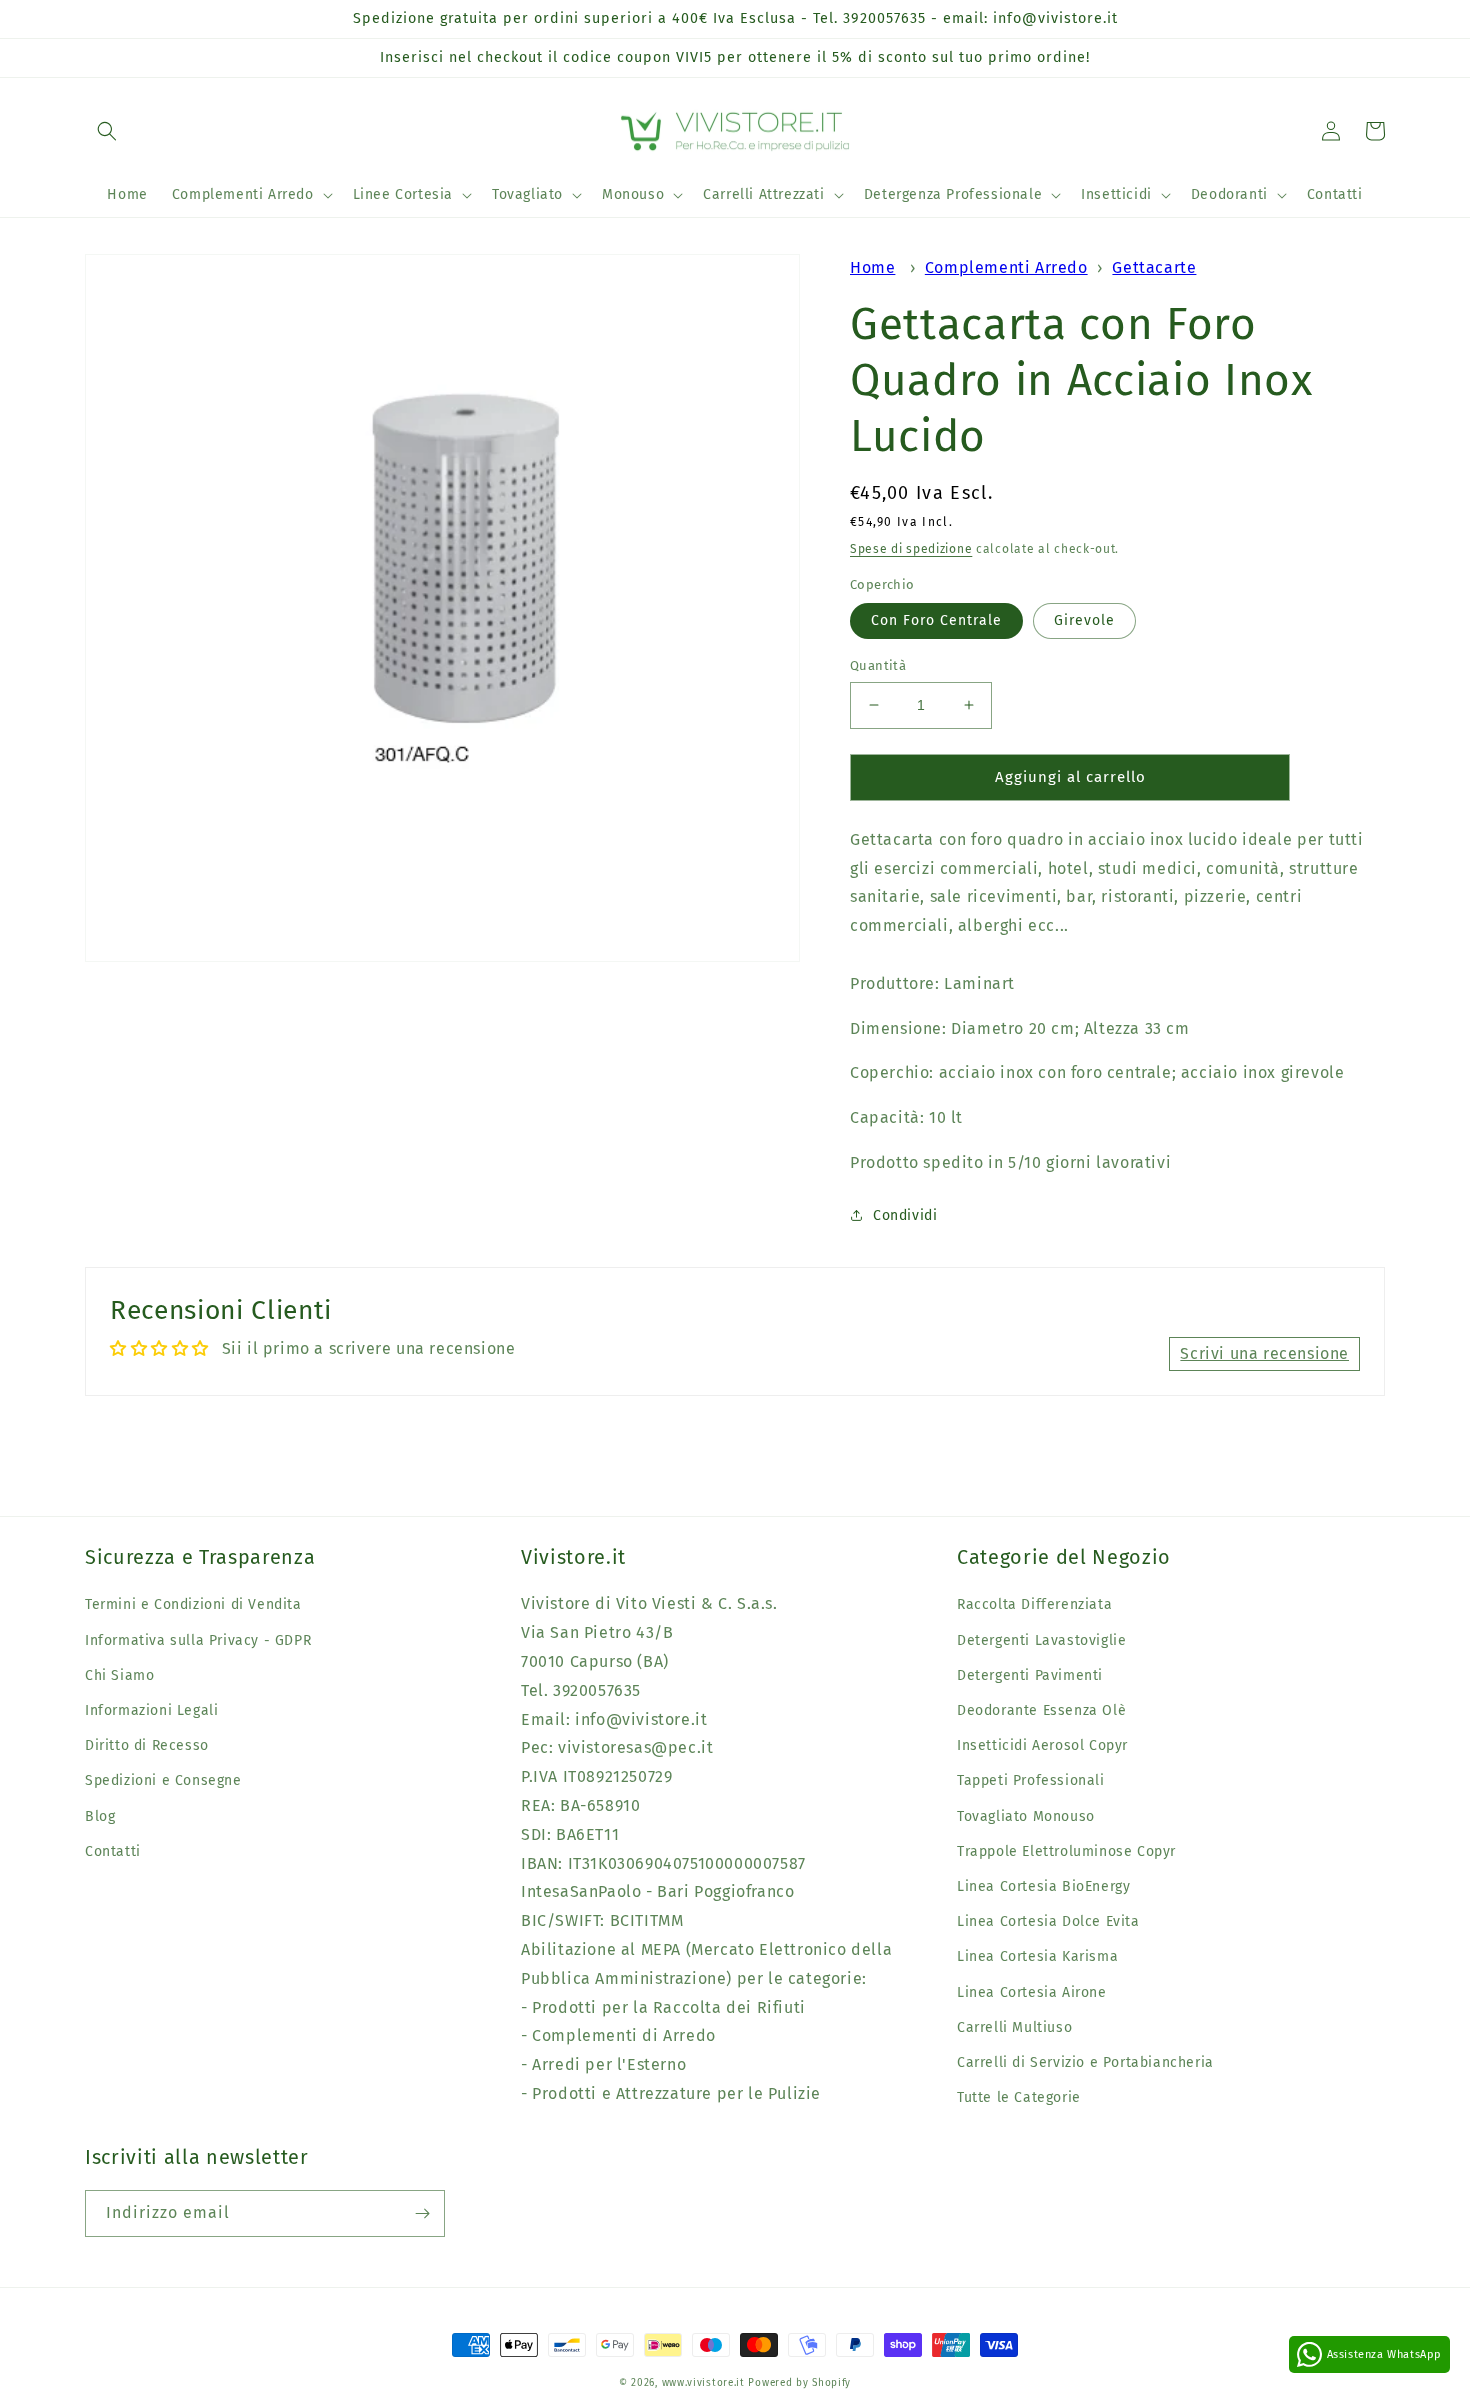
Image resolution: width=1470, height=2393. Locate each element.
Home (872, 267)
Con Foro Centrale (936, 620)
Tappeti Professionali (1031, 1780)
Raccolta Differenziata (1034, 1604)
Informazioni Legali (151, 1710)
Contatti (113, 1851)
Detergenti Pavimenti (1030, 1675)
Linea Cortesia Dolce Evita (1048, 1921)
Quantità (878, 665)
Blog (100, 1816)
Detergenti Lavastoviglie (1041, 1640)
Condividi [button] (905, 1215)
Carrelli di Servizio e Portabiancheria (1085, 2062)
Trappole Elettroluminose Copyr (1066, 1851)
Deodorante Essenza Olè (1041, 1710)
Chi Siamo (119, 1675)
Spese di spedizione (911, 549)
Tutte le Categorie (1019, 2097)
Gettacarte (1154, 267)
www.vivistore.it (703, 2383)
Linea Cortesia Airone (1032, 1992)
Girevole (1084, 620)
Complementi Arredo (1006, 267)
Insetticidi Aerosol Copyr (1042, 1745)
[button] (107, 131)
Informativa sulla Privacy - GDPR (198, 1640)
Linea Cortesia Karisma (1037, 1956)
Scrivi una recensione (1264, 1353)
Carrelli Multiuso (1014, 2027)
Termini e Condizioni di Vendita (193, 1604)
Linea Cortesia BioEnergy (1043, 1886)
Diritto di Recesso (147, 1745)
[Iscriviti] (422, 2213)
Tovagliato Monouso (1026, 1816)
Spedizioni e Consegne (163, 1780)
